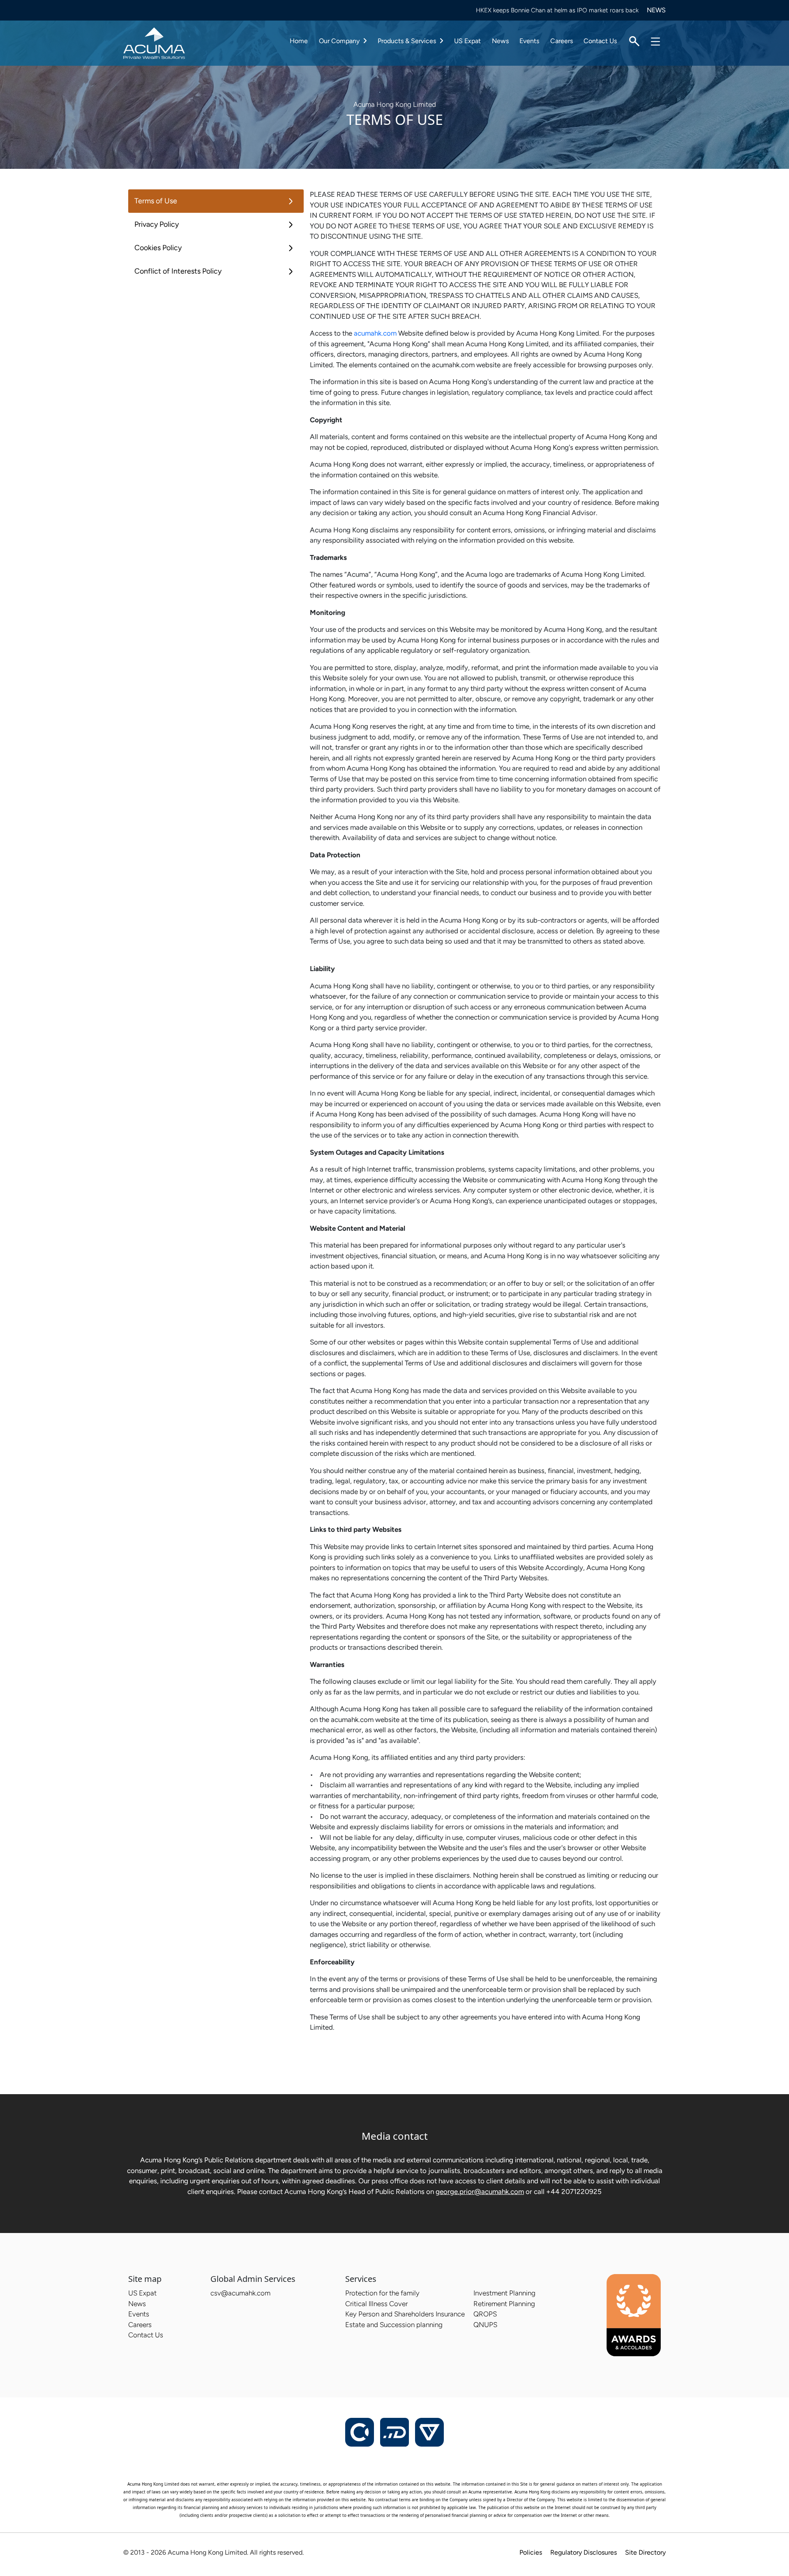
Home (299, 41)
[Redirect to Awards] (634, 2315)
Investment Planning (504, 2293)
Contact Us (600, 41)
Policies (531, 2552)
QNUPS (485, 2325)
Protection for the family (382, 2293)
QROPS (485, 2314)
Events (529, 41)
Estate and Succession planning (394, 2325)
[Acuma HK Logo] (154, 42)
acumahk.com (375, 333)
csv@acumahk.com (240, 2293)
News (500, 41)
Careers (562, 41)
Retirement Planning (504, 2304)
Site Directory (645, 2552)
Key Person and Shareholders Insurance (405, 2314)
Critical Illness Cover (376, 2304)
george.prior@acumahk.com (480, 2192)
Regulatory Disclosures (584, 2552)
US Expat (467, 41)
